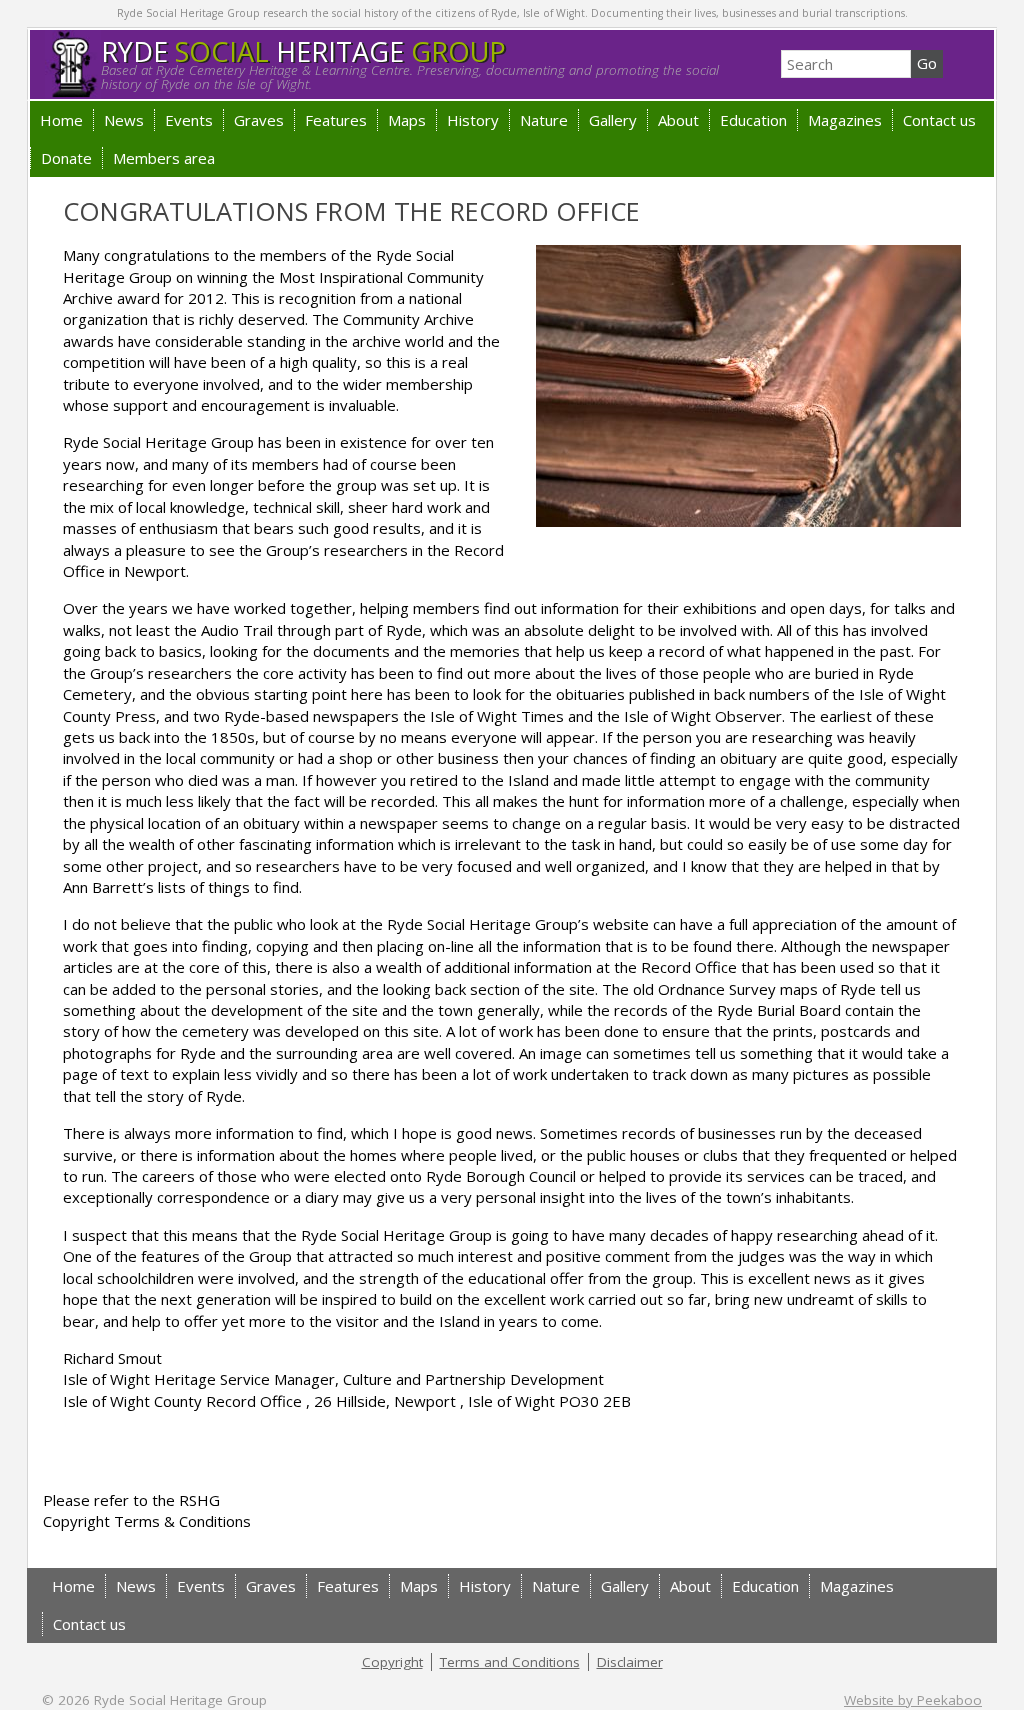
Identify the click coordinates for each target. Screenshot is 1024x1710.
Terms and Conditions (510, 1662)
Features (336, 120)
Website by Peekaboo (913, 1700)
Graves (259, 120)
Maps (407, 120)
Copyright (392, 1662)
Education (753, 120)
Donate (66, 158)
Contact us (939, 120)
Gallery (613, 120)
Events (189, 120)
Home (61, 120)
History (473, 120)
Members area (164, 158)
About (678, 120)
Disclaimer (630, 1662)
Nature (544, 120)
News (124, 120)
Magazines (845, 120)
